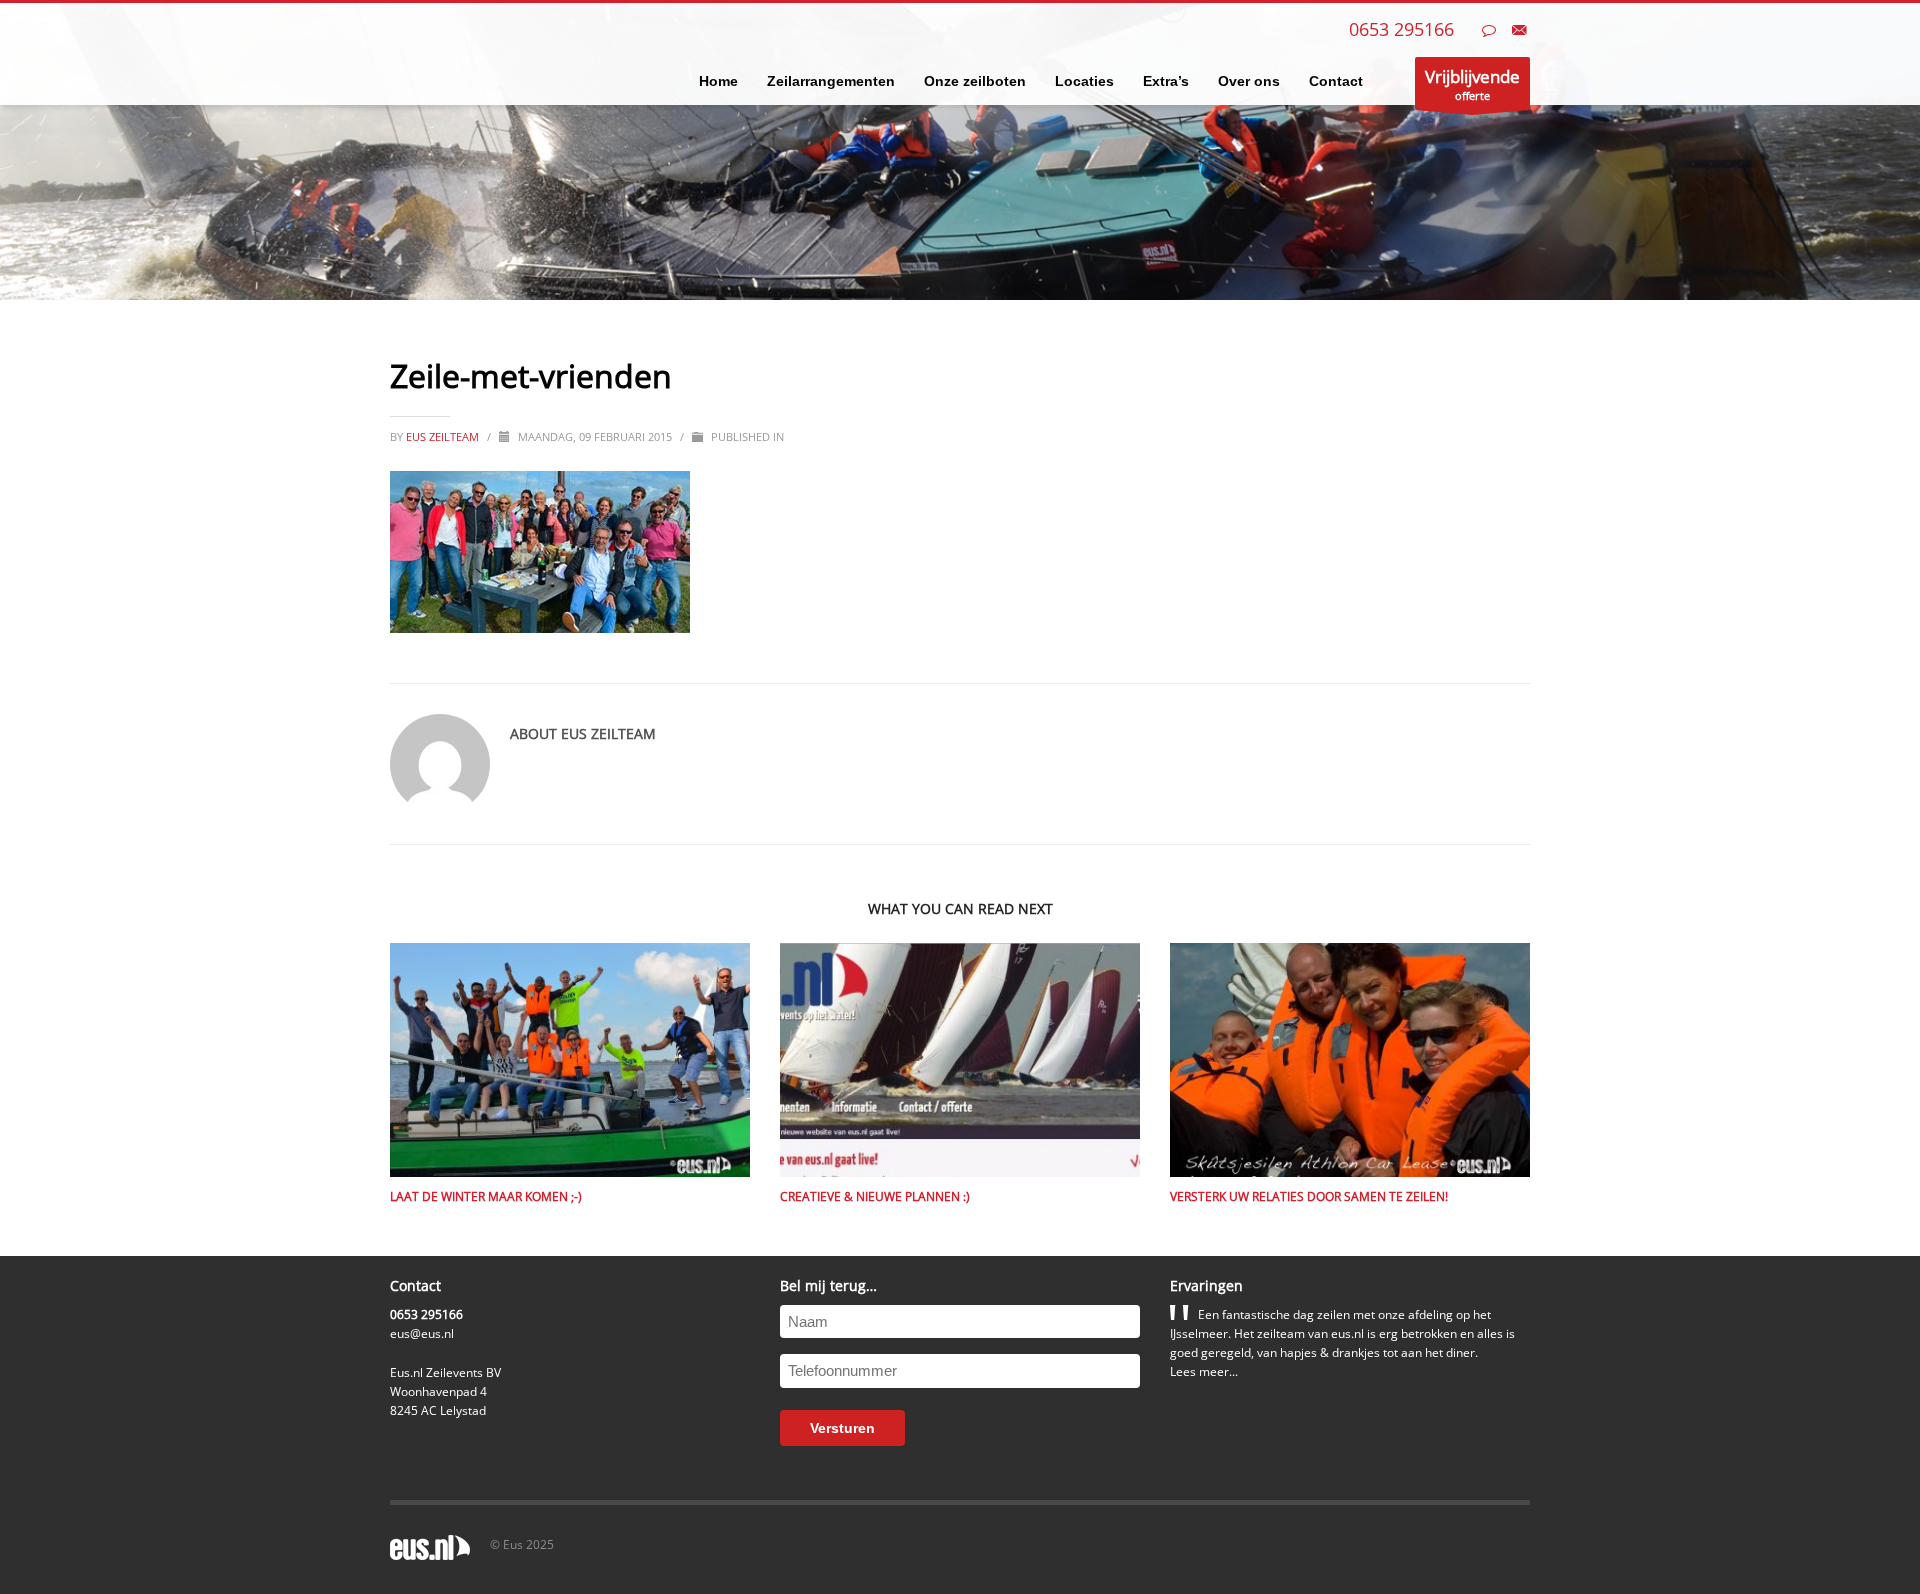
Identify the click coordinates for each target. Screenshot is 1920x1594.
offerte (1472, 84)
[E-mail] (1519, 30)
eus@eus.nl (422, 1333)
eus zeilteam (444, 436)
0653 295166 (1401, 29)
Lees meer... (1204, 1371)
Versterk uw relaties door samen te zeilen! (1309, 1196)
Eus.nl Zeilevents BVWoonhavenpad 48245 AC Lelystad (445, 1391)
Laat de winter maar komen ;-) (486, 1196)
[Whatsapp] (1489, 30)
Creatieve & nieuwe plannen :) (875, 1196)
